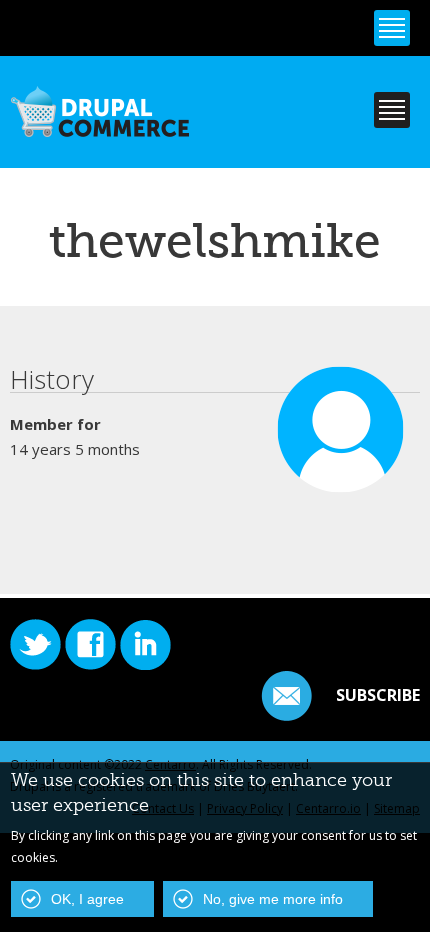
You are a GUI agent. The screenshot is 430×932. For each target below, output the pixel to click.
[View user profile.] (341, 483)
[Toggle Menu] (392, 28)
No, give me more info (273, 899)
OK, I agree (87, 899)
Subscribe (378, 695)
